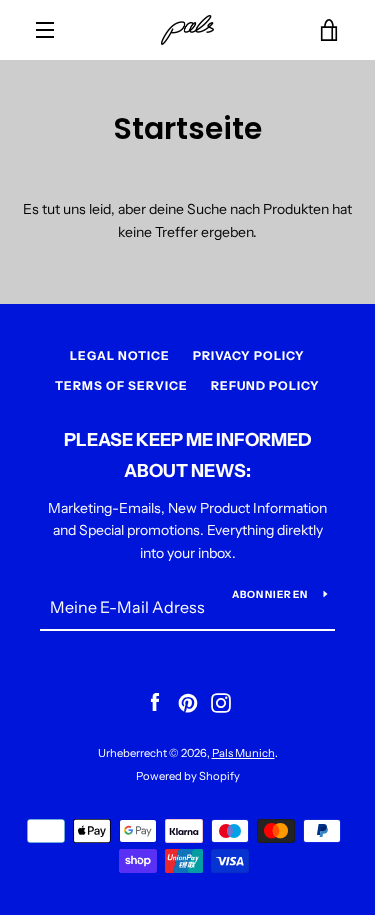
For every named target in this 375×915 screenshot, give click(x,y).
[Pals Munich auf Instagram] (221, 702)
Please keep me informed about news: (188, 455)
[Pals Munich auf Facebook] (155, 702)
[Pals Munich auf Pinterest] (188, 702)
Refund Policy (265, 385)
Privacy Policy (249, 355)
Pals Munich (243, 753)
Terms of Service (121, 385)
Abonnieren (270, 594)
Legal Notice (120, 355)
